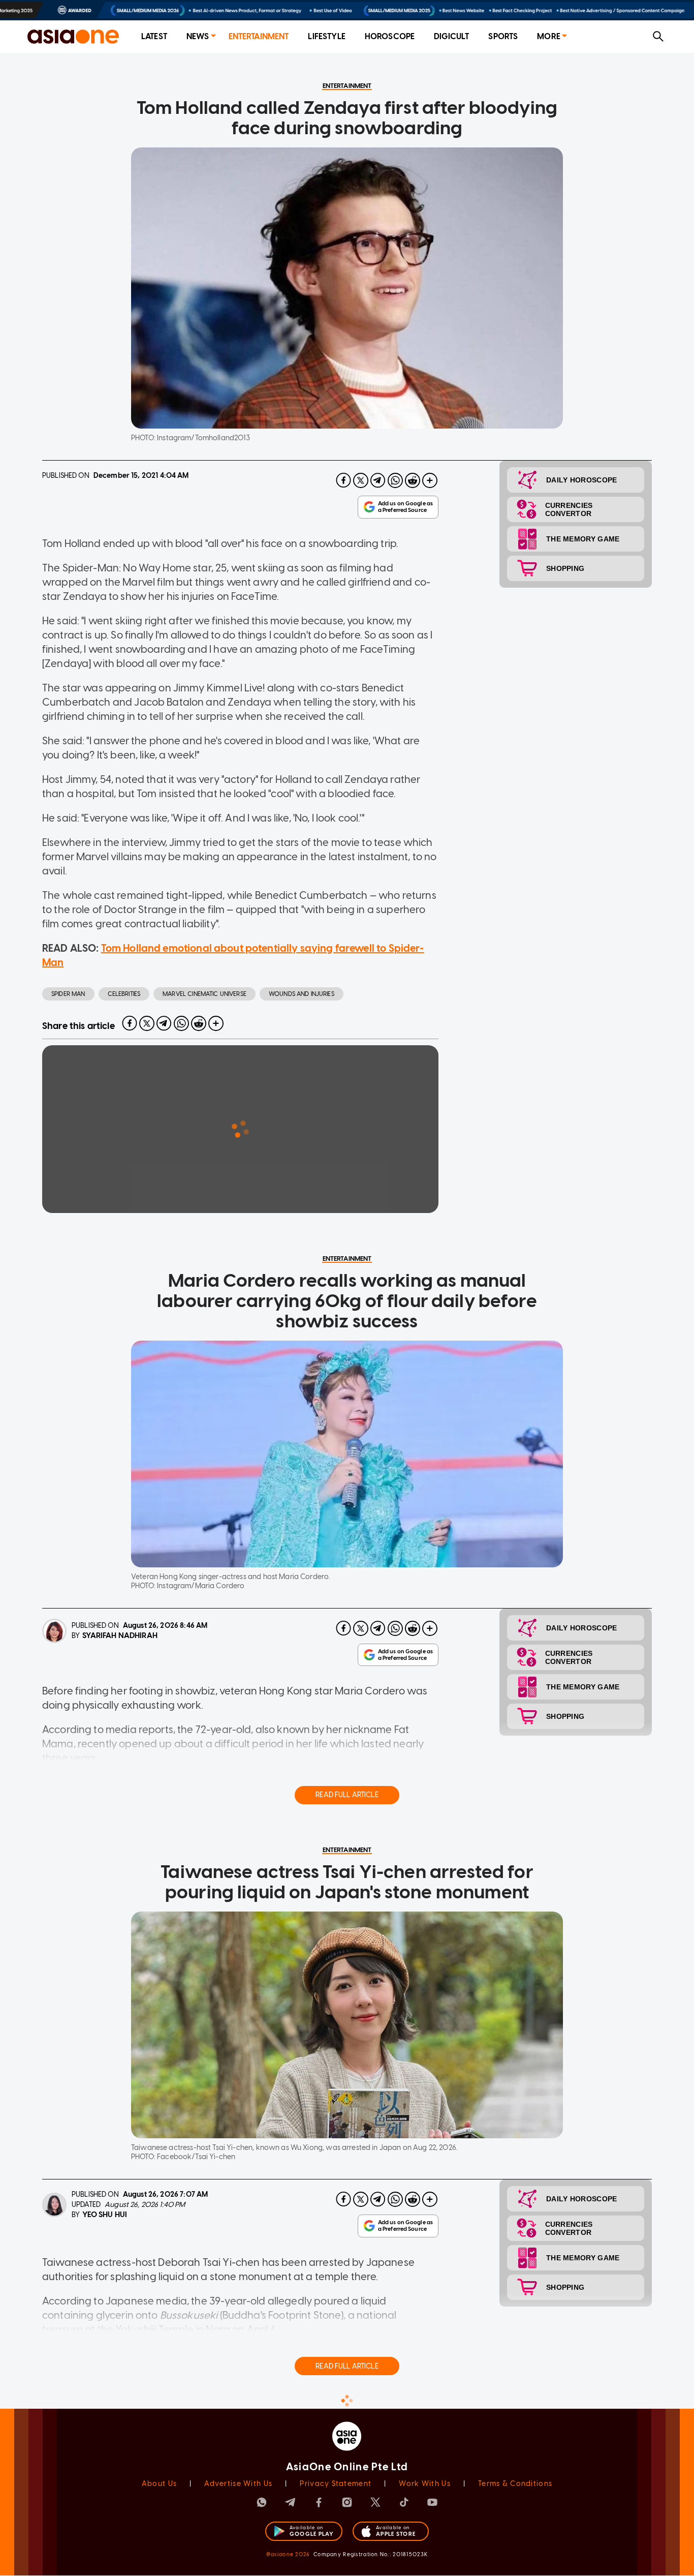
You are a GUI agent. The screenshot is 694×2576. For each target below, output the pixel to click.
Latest (154, 36)
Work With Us (424, 2484)
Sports (503, 36)
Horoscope (390, 36)
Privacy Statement (336, 2484)
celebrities (124, 994)
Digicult (451, 36)
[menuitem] (154, 37)
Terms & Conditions (515, 2484)
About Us (159, 2484)
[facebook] (343, 480)
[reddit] (413, 480)
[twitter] (361, 480)
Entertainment (259, 36)
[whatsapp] (395, 480)
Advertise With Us (238, 2484)
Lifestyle (326, 36)
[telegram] (378, 480)
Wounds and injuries (302, 994)
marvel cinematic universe (204, 994)
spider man (68, 994)
